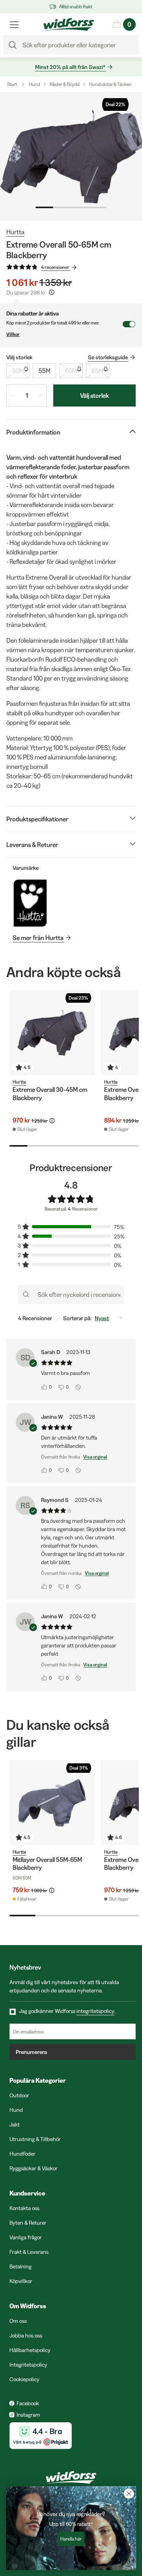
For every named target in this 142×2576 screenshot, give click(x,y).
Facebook (28, 2403)
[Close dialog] (129, 2494)
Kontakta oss (24, 2208)
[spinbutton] (27, 395)
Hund (35, 84)
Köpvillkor (21, 2281)
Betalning (21, 2266)
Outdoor (19, 2095)
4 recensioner (55, 267)
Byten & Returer (28, 2223)
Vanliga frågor (26, 2237)
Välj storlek (94, 395)
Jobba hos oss (26, 2335)
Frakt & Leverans (29, 2252)
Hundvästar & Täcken (110, 84)
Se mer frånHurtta (38, 938)
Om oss (18, 2321)
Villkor (13, 334)
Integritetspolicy (28, 2365)
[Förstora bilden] (71, 156)
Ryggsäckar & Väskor (34, 2168)
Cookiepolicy (24, 2379)
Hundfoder (22, 2154)
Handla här (71, 2539)
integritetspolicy (95, 2011)
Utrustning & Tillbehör (35, 2139)
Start (12, 84)
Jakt (15, 2125)
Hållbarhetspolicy (30, 2350)
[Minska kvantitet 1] (13, 395)
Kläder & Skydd (65, 84)
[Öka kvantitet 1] (40, 395)
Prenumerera (31, 2052)
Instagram (28, 2415)
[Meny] (14, 24)
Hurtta (15, 232)
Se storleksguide (108, 357)
